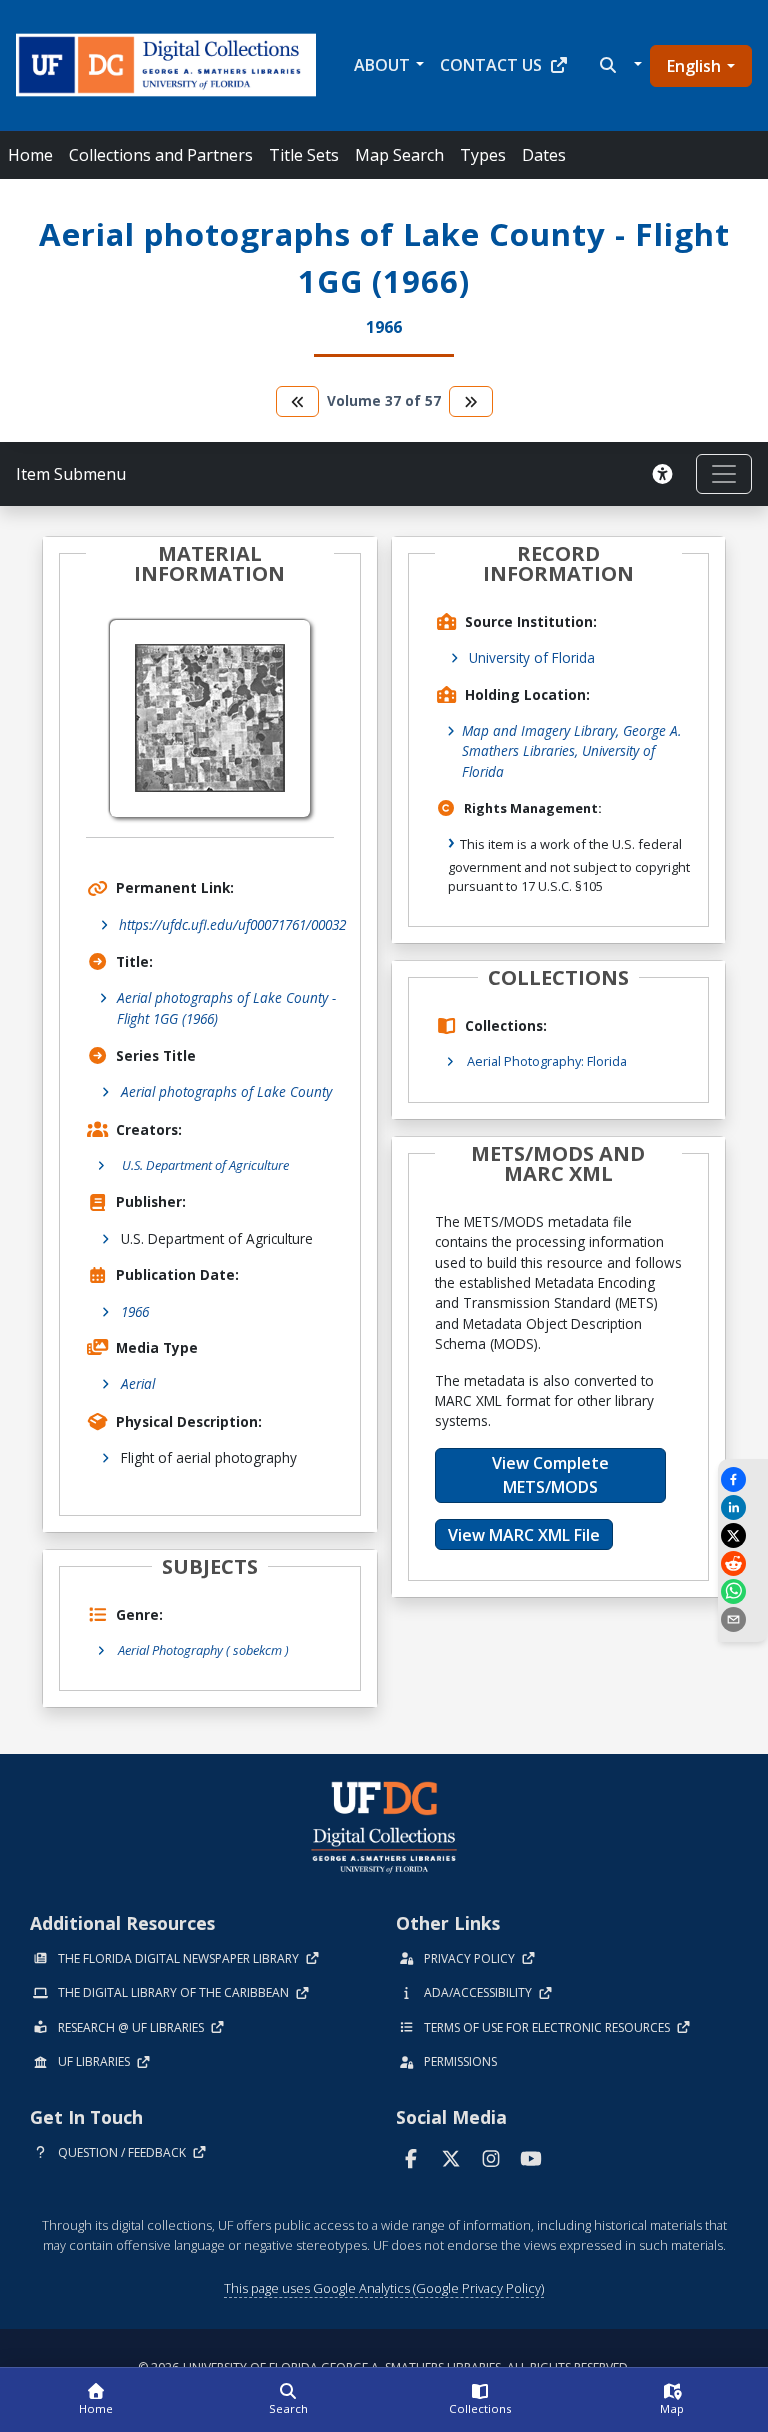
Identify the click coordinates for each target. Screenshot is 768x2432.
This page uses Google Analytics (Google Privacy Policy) (384, 2288)
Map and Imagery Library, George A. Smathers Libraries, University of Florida (571, 751)
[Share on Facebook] (743, 1479)
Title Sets (304, 155)
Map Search (399, 155)
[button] (618, 65)
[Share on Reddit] (743, 1563)
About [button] (382, 65)
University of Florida (532, 657)
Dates (544, 155)
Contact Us (491, 65)
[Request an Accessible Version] (666, 474)
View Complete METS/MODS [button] (550, 1475)
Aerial (138, 1383)
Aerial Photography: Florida (547, 1061)
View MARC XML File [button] (524, 1535)
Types (483, 155)
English (694, 66)
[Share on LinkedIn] (743, 1507)
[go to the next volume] (471, 401)
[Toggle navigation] (724, 474)
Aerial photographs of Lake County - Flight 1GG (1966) (226, 1007)
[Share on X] (743, 1535)
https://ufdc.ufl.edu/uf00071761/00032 (232, 924)
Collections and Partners (161, 155)
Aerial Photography (203, 1650)
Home (30, 155)
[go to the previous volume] (298, 401)
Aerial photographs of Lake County (226, 1091)
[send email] (743, 1619)
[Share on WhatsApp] (743, 1591)
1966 (135, 1311)
